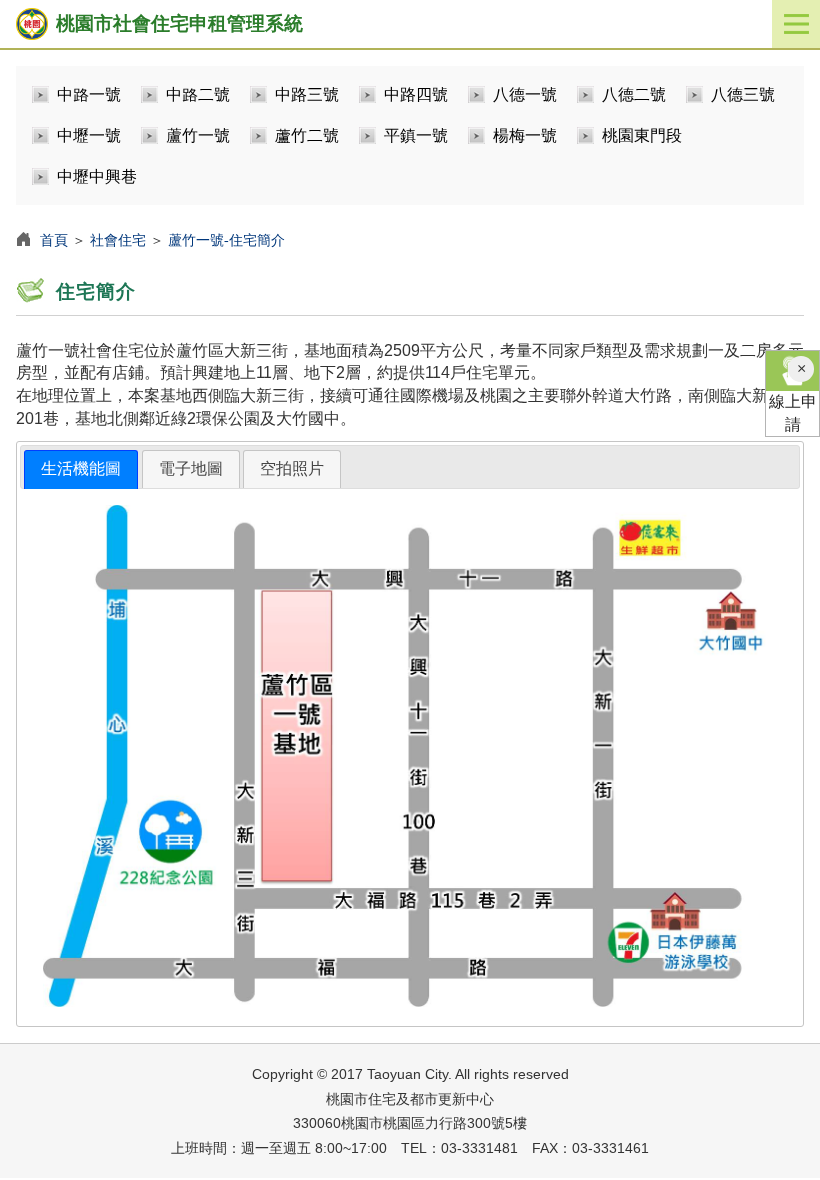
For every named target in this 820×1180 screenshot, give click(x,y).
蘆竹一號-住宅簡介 (226, 240)
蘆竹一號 (198, 135)
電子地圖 (191, 468)
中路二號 (198, 94)
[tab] (81, 469)
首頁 (54, 240)
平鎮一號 (416, 135)
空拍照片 (292, 468)
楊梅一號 (525, 135)
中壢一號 (89, 135)
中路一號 (89, 94)
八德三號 (743, 94)
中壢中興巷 (97, 176)
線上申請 (793, 413)
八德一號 (525, 94)
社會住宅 (118, 240)
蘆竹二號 (307, 135)
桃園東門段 (642, 135)
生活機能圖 (81, 468)
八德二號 (634, 94)
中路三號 (307, 94)
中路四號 (416, 94)
